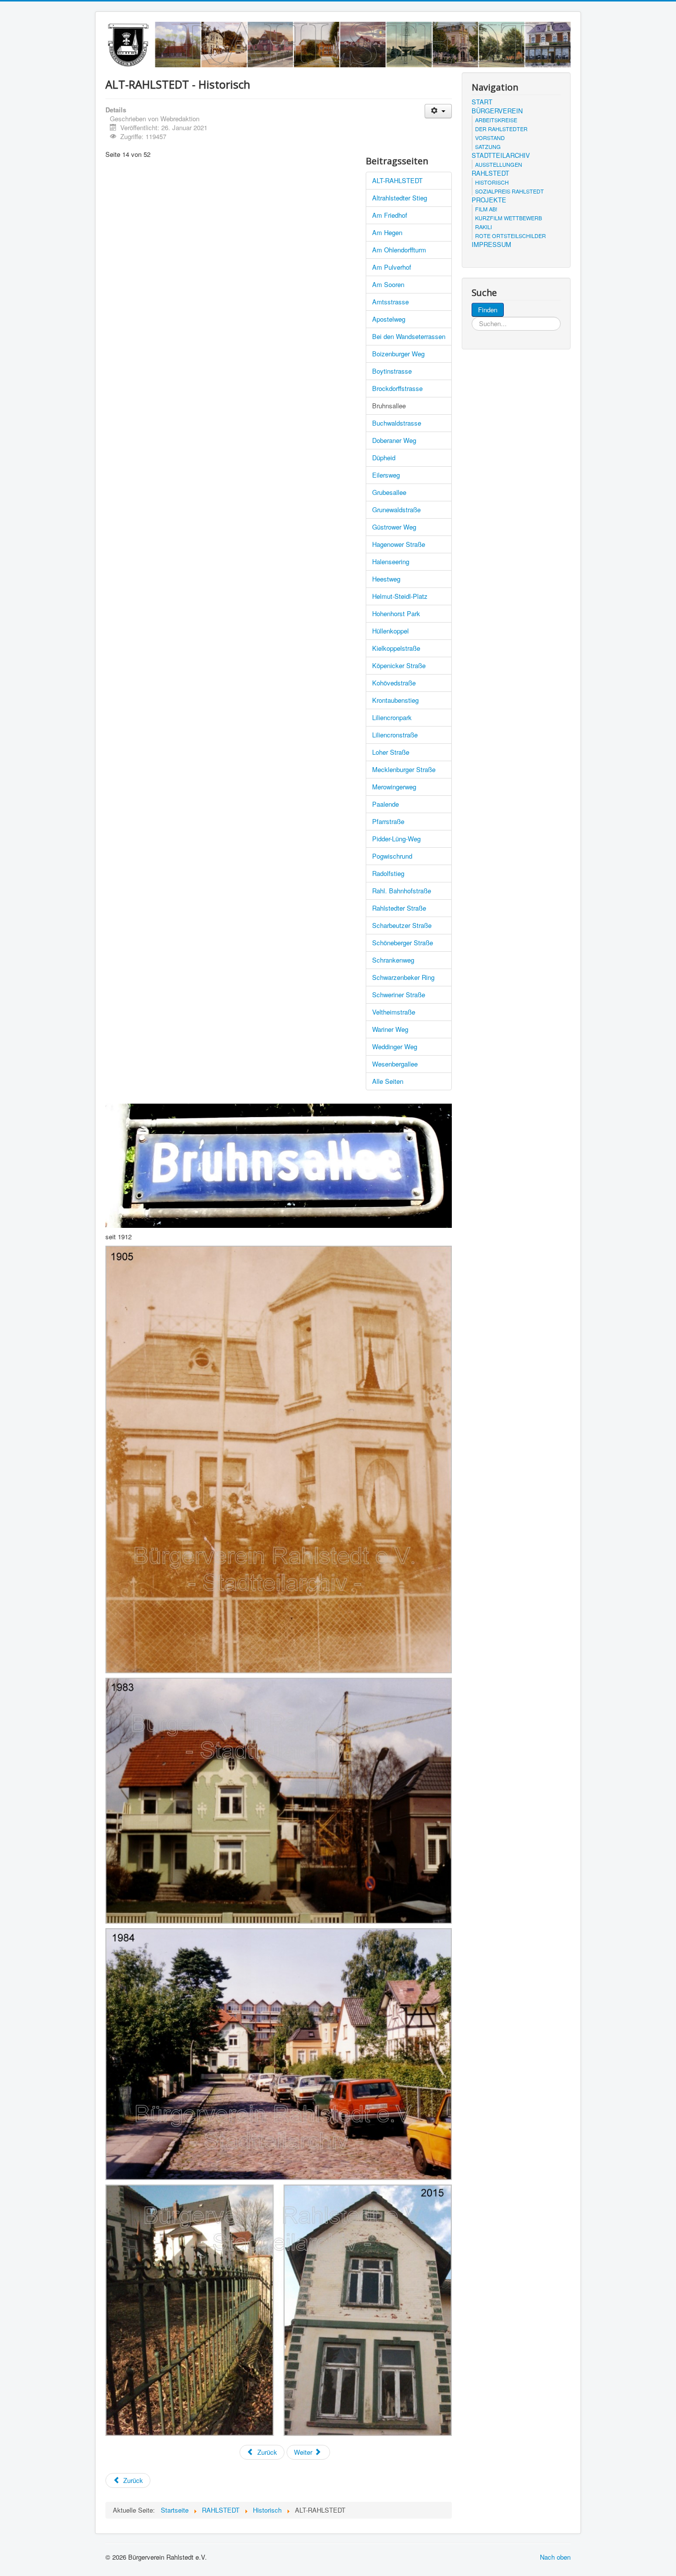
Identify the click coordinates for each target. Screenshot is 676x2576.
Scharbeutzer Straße (402, 925)
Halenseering (391, 561)
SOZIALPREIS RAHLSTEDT (509, 191)
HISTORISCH (492, 182)
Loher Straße (391, 752)
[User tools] (438, 111)
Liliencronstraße (395, 735)
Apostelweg (389, 319)
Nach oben (555, 2557)
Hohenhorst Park (396, 613)
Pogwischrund (392, 856)
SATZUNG (488, 146)
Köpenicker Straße (399, 665)
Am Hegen (387, 232)
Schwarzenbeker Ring (403, 977)
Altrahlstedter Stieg (400, 198)
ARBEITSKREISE (496, 120)
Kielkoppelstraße (396, 648)
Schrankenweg (393, 960)
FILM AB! (486, 209)
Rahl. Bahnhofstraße (402, 891)
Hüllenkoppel (390, 631)
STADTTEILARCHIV (501, 155)
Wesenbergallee (395, 1064)
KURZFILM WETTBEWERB (508, 218)
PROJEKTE (489, 200)
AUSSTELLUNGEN (499, 164)
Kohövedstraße (394, 683)
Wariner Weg (390, 1029)
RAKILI (483, 227)
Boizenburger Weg (398, 354)
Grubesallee (389, 492)
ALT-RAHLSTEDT (397, 180)
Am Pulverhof (392, 267)
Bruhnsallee (389, 406)
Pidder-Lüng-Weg (396, 839)
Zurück (266, 2452)
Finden (488, 310)
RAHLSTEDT (490, 173)
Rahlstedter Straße (399, 908)
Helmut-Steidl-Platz (400, 596)
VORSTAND (490, 138)
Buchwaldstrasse (397, 423)
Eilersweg (386, 475)
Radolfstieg (388, 873)
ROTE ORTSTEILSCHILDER (510, 236)
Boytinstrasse (392, 371)
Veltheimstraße (394, 1012)
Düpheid (384, 458)
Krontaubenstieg (395, 700)
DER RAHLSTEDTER (501, 129)
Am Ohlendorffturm (399, 250)
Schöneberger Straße (403, 943)
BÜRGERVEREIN (497, 111)
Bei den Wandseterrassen (409, 336)
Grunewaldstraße (396, 510)
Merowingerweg (394, 787)
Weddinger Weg (395, 1046)
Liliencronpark (392, 717)
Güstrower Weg (394, 527)
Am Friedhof (390, 215)
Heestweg (386, 579)
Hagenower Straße (399, 544)
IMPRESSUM (491, 244)
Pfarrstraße (388, 821)
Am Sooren (388, 284)
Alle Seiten (388, 1081)
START (482, 102)
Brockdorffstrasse (397, 388)
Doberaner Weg (394, 440)
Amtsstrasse (390, 302)
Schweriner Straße (399, 995)
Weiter (304, 2452)
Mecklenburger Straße (404, 769)
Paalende (386, 804)
